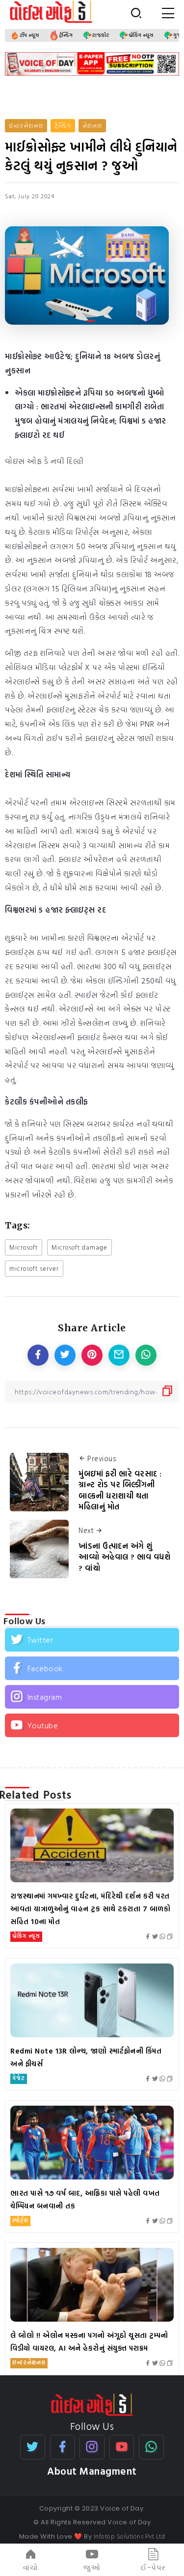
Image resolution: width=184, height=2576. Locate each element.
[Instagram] (92, 1697)
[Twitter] (92, 1640)
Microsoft (24, 1247)
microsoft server (34, 1269)
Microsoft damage (79, 1247)
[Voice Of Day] (92, 2404)
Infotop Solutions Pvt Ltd (130, 2536)
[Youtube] (92, 1725)
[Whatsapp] (151, 2447)
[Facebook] (92, 1668)
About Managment (92, 2471)
